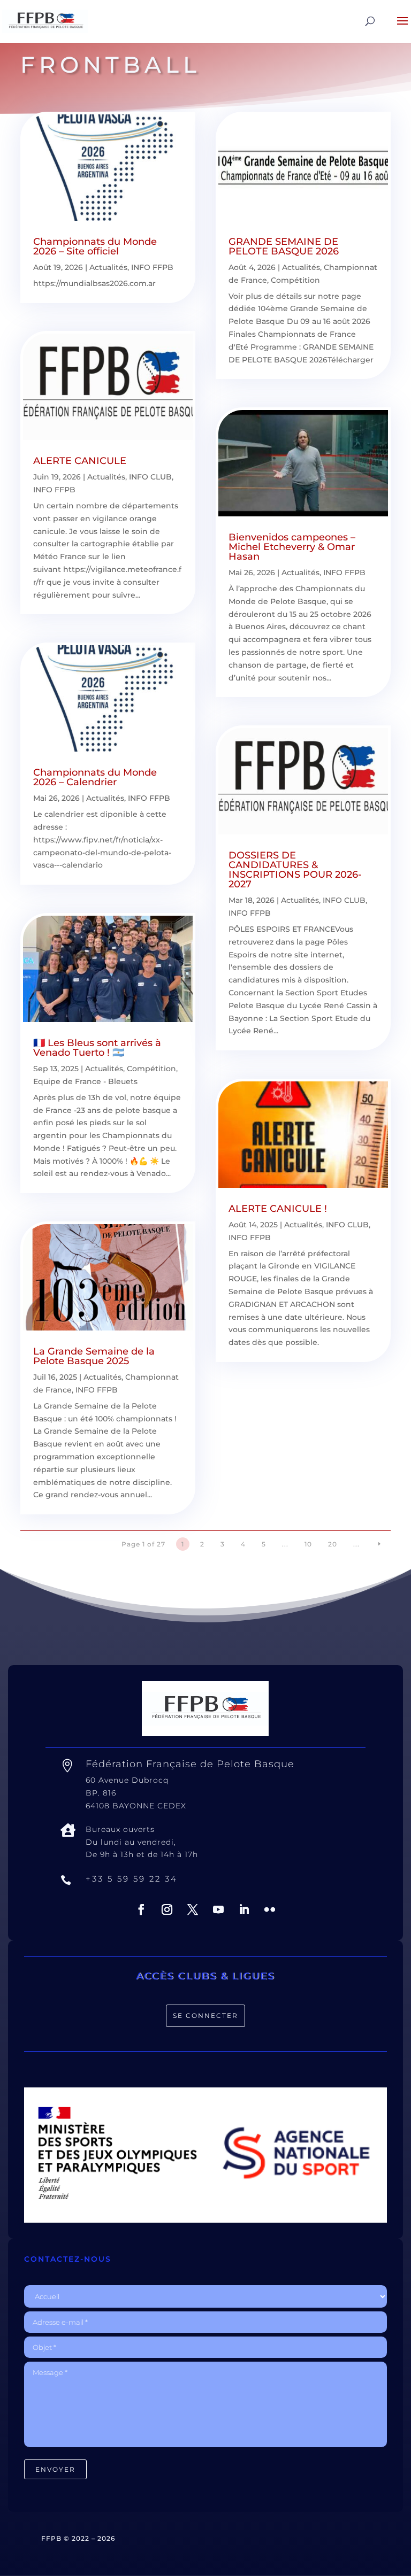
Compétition (151, 1069)
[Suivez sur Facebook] (141, 1909)
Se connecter (205, 2016)
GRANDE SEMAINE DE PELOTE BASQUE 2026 (284, 246)
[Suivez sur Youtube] (218, 1909)
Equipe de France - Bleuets (85, 1081)
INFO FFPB (152, 267)
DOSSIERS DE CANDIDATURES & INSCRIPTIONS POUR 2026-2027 (295, 870)
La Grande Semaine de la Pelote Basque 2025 (94, 1356)
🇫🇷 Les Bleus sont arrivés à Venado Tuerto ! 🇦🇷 (97, 1048)
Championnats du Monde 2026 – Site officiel (95, 246)
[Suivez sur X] (193, 1909)
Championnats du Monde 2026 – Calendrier (95, 777)
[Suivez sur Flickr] (270, 1909)
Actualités (108, 267)
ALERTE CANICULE (80, 461)
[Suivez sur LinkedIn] (244, 1909)
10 (308, 1544)
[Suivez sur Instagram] (167, 1909)
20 (333, 1544)
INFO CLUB (150, 477)
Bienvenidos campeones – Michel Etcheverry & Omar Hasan (292, 547)
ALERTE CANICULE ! (278, 1209)
